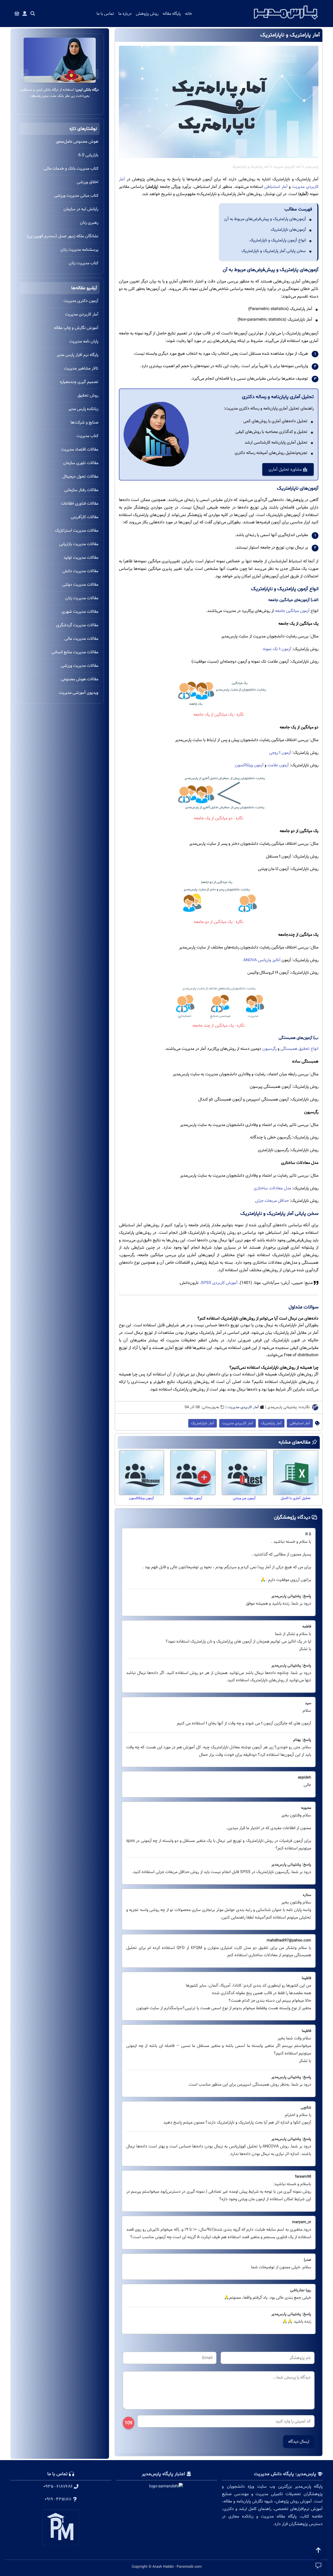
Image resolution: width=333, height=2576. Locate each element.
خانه (188, 14)
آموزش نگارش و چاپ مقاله (76, 328)
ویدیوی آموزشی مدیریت (79, 693)
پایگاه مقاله (172, 14)
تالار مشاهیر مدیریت (81, 368)
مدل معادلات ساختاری (272, 1188)
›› (25, 74)
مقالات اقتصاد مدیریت (80, 449)
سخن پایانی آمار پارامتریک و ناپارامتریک (274, 251)
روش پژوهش (147, 14)
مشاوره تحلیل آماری (286, 469)
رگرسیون (269, 1049)
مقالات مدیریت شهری (80, 612)
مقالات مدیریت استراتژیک (77, 531)
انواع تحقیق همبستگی (299, 1049)
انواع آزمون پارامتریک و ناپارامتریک (278, 240)
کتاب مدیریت (87, 436)
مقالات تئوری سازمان (81, 463)
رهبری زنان (89, 223)
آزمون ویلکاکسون (249, 765)
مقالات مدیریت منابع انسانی (75, 652)
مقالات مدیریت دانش (80, 571)
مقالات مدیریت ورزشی (80, 666)
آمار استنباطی (276, 187)
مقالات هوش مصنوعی (80, 679)
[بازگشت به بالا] (318, 2550)
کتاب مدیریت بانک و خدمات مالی (71, 169)
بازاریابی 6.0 (88, 155)
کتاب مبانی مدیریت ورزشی (76, 196)
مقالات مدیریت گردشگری (77, 625)
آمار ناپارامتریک (203, 1423)
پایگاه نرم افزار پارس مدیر (78, 355)
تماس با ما (105, 14)
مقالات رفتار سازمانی (81, 490)
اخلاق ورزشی (88, 182)
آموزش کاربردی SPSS (219, 1283)
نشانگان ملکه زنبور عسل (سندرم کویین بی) (63, 236)
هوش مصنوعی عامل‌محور (77, 141)
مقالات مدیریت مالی (81, 639)
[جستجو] (33, 14)
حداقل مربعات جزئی (272, 1201)
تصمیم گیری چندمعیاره (79, 382)
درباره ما (125, 14)
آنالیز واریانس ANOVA (262, 960)
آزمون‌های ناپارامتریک (288, 230)
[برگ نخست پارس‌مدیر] (286, 21)
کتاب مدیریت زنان (84, 263)
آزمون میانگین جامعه (292, 611)
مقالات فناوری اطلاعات (80, 503)
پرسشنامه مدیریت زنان (79, 250)
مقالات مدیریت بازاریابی (79, 544)
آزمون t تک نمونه (277, 649)
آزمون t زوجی (280, 753)
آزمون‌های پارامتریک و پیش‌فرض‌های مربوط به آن (265, 219)
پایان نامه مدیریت (84, 341)
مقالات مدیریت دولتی (80, 585)
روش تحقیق (88, 395)
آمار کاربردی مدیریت (287, 167)
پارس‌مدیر (312, 167)
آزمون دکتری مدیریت (81, 301)
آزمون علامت (278, 765)
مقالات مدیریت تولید (81, 558)
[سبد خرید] (17, 14)
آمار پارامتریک (271, 1423)
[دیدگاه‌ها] (318, 2566)
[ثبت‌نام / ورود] (25, 14)
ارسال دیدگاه (299, 2442)
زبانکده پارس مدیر (83, 409)
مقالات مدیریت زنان (82, 598)
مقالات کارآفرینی (85, 517)
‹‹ (95, 74)
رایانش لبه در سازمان (81, 209)
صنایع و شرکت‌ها (84, 422)
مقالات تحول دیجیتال (80, 476)
